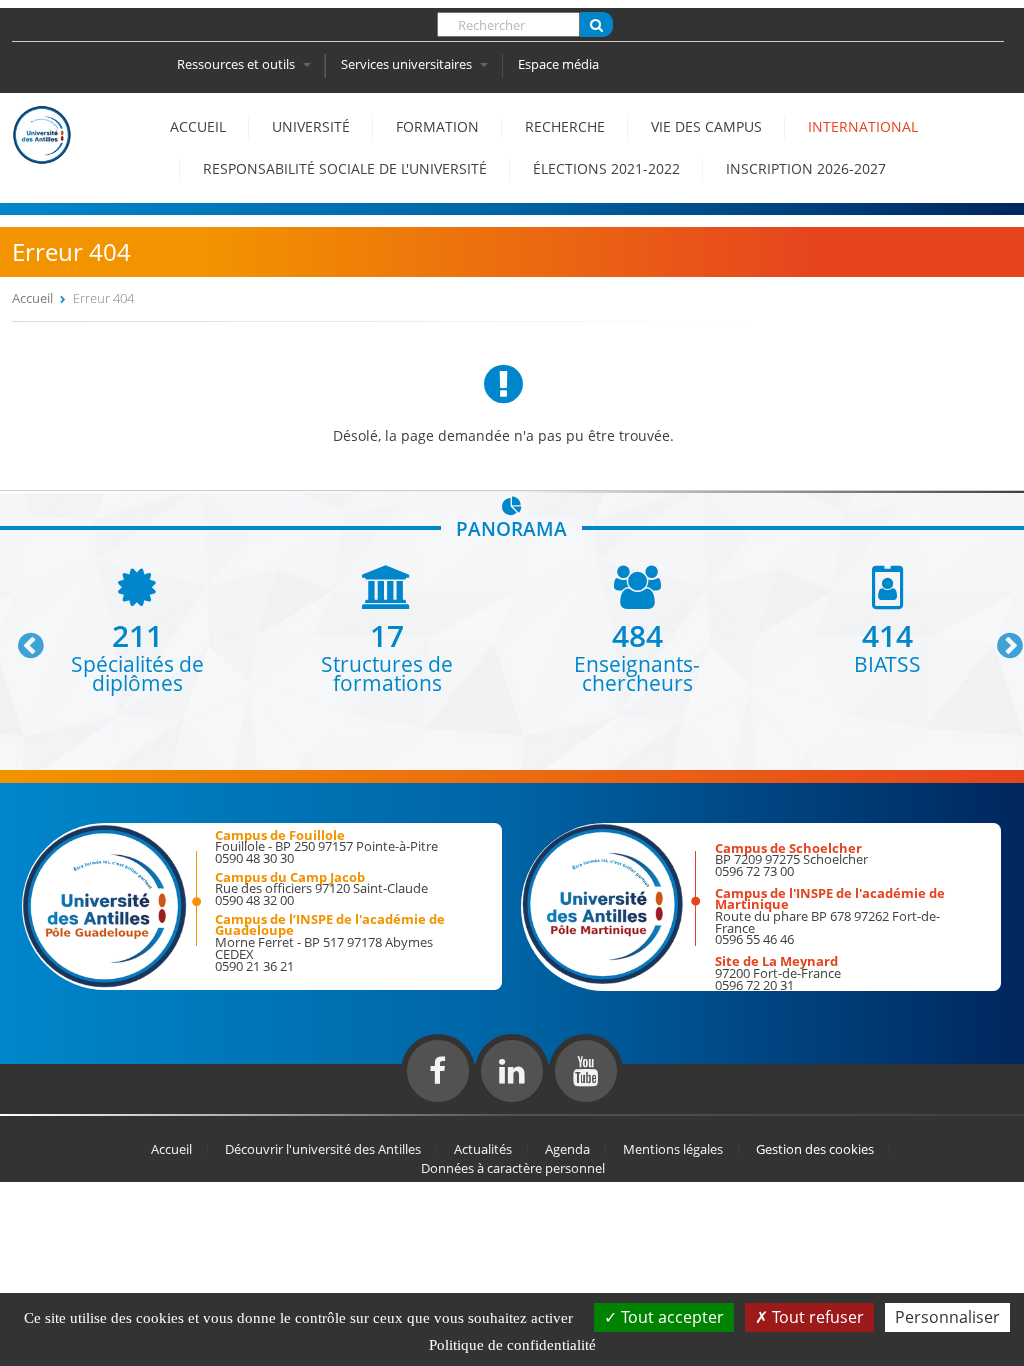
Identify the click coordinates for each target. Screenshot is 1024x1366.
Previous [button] (22, 638)
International (863, 126)
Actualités (483, 1149)
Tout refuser (816, 1317)
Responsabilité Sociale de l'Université (345, 168)
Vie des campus (706, 126)
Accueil (198, 126)
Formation (437, 126)
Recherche (565, 126)
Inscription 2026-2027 (806, 168)
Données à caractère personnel (513, 1168)
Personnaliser (947, 1317)
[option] (137, 629)
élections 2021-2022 (606, 168)
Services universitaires (408, 64)
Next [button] (1001, 638)
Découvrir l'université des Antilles (323, 1149)
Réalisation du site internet (66, 1110)
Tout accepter (670, 1317)
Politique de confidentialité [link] (512, 1345)
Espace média (558, 64)
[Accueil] (42, 154)
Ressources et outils (237, 64)
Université (311, 126)
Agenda (567, 1149)
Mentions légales (673, 1149)
